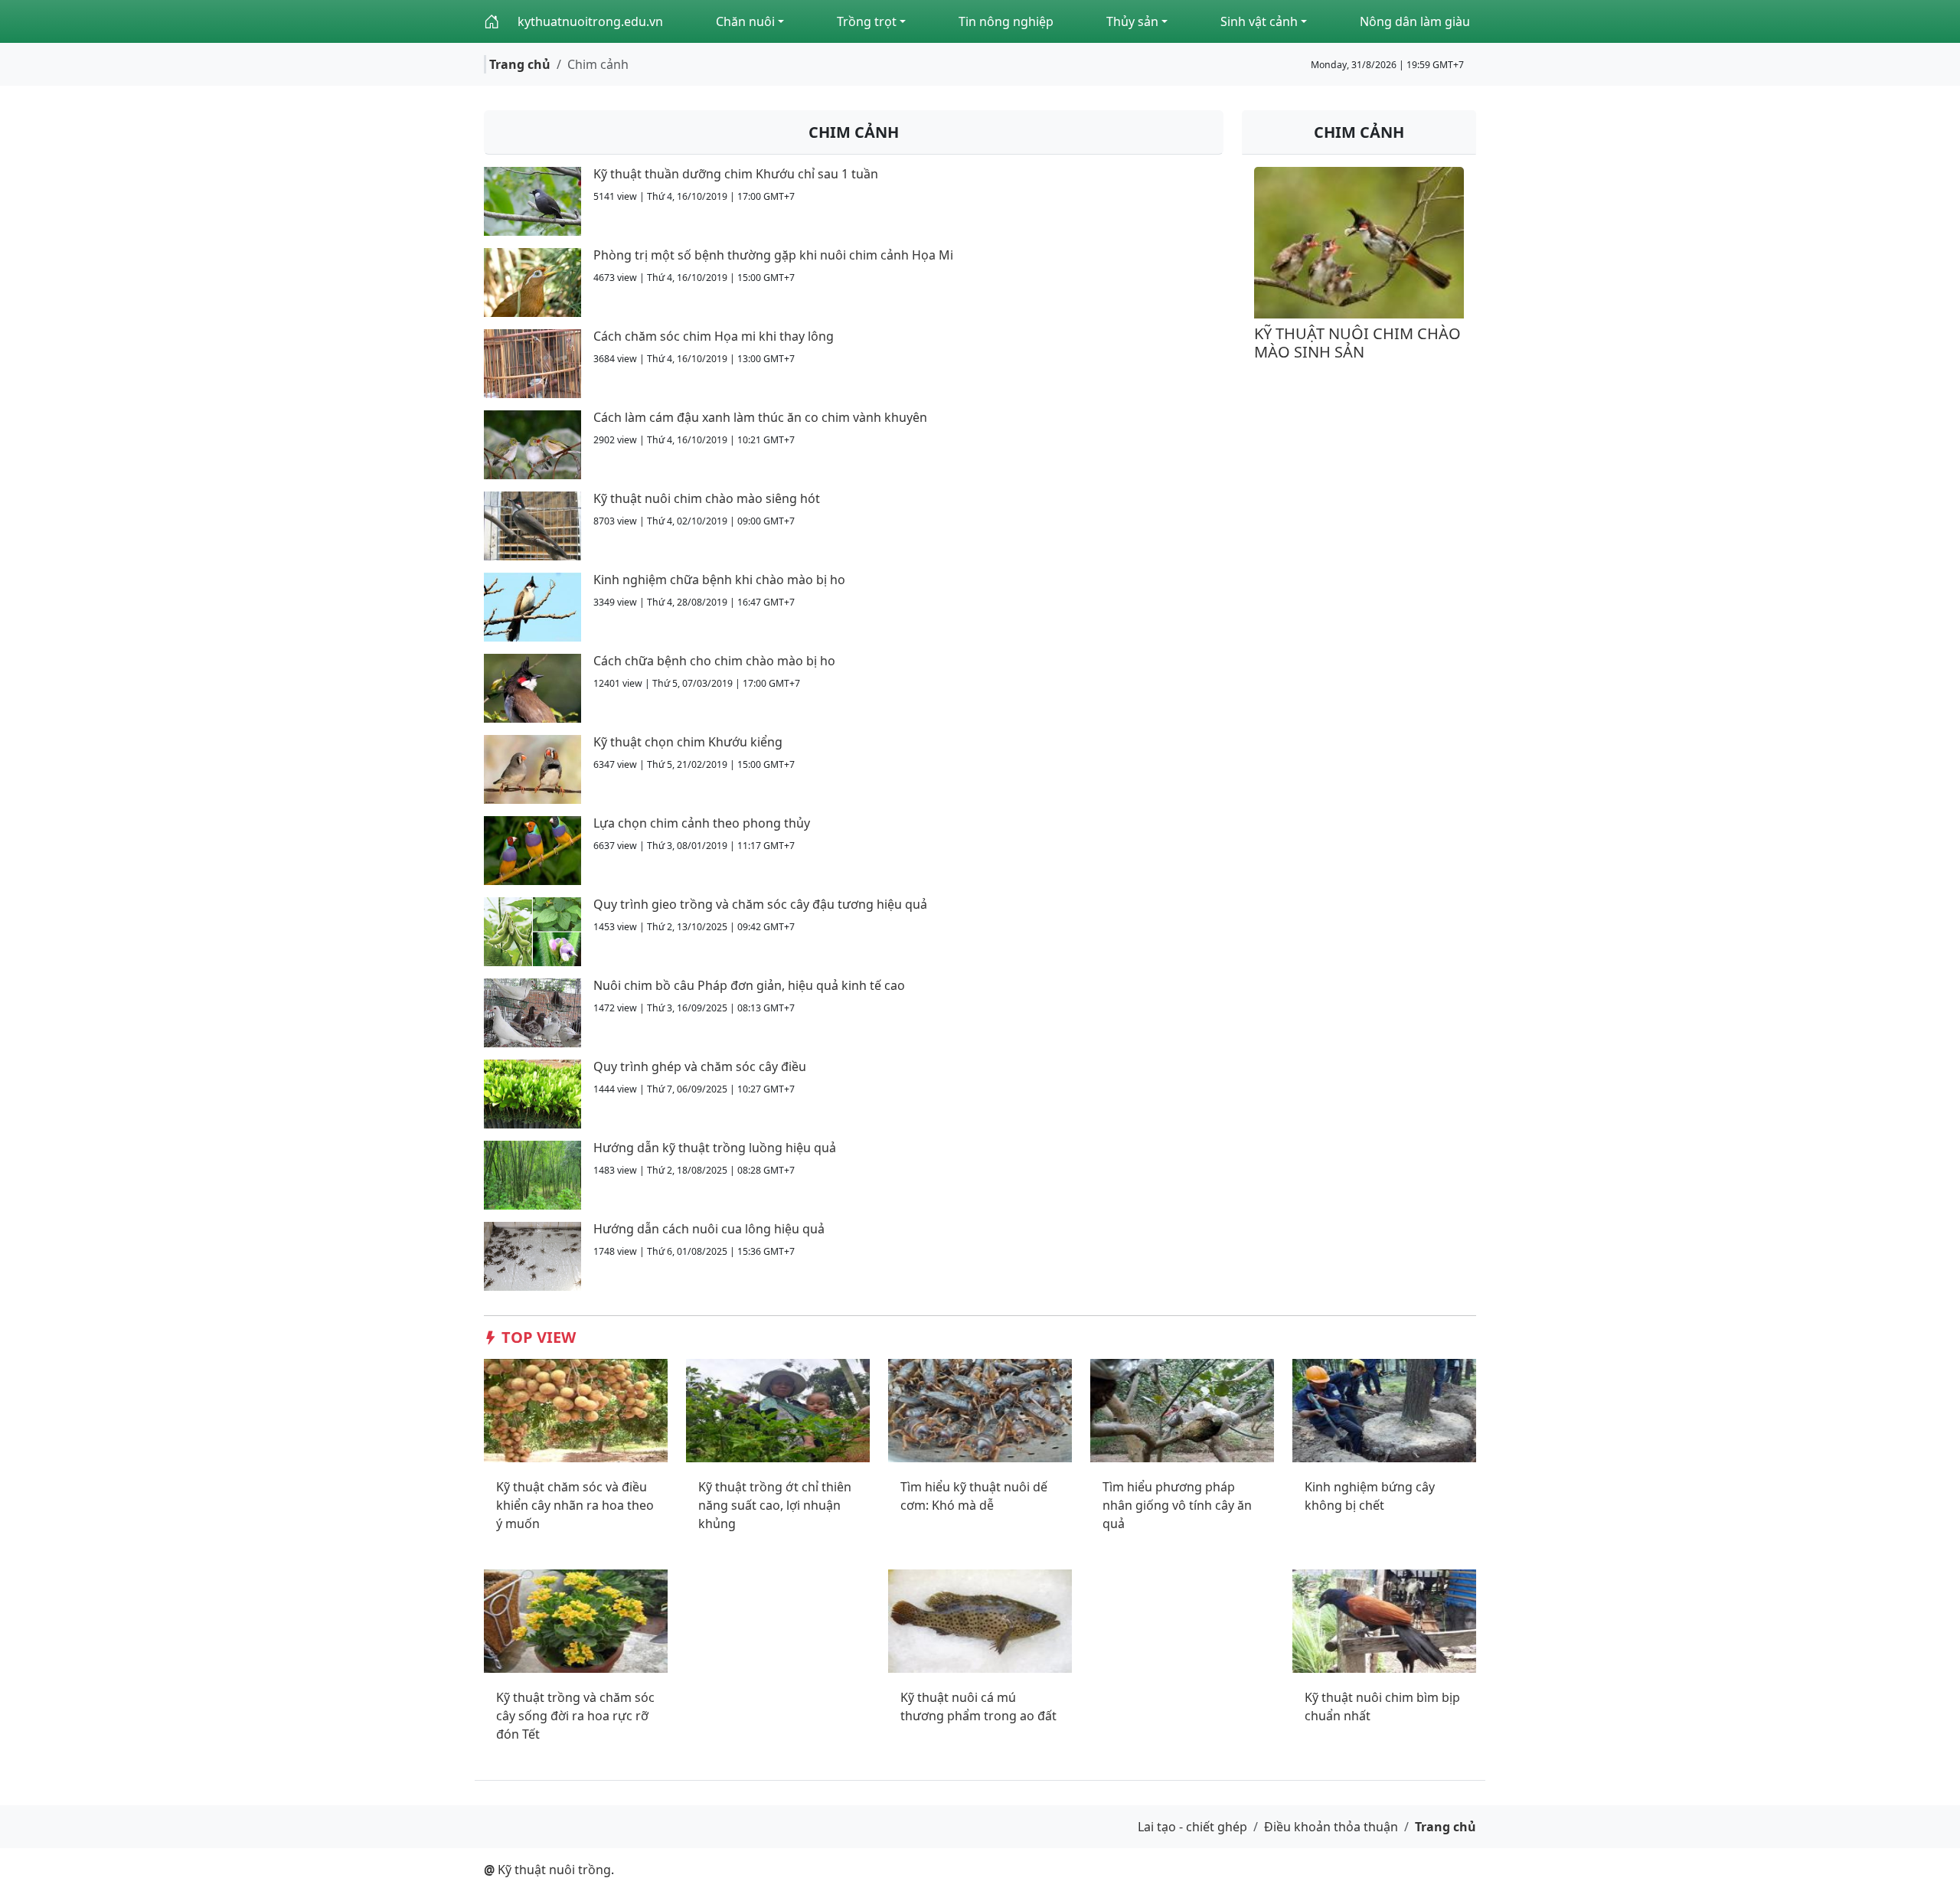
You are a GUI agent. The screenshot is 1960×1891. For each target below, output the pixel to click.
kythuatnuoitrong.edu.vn (590, 21)
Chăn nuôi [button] (745, 21)
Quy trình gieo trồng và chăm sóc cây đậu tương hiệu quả (760, 904)
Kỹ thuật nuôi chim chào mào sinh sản (1357, 343)
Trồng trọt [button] (867, 21)
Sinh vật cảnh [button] (1259, 21)
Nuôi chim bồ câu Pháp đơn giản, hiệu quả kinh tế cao (749, 985)
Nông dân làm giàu (1415, 21)
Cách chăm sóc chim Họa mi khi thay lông (714, 336)
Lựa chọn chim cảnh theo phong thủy (702, 823)
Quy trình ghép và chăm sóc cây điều (700, 1066)
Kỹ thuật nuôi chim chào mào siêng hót (707, 498)
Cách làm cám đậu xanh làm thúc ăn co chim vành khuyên (760, 417)
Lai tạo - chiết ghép (1192, 1827)
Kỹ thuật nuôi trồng (547, 1870)
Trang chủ (520, 64)
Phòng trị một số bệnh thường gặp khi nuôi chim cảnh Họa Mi (773, 255)
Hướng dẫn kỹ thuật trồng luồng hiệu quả (715, 1148)
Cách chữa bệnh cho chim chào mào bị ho (714, 661)
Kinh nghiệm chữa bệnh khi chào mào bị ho (719, 580)
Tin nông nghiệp (1006, 21)
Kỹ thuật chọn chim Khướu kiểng (688, 742)
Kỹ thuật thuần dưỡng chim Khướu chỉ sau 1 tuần (736, 174)
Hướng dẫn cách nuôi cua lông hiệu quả (709, 1229)
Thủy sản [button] (1132, 21)
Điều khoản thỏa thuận (1331, 1827)
